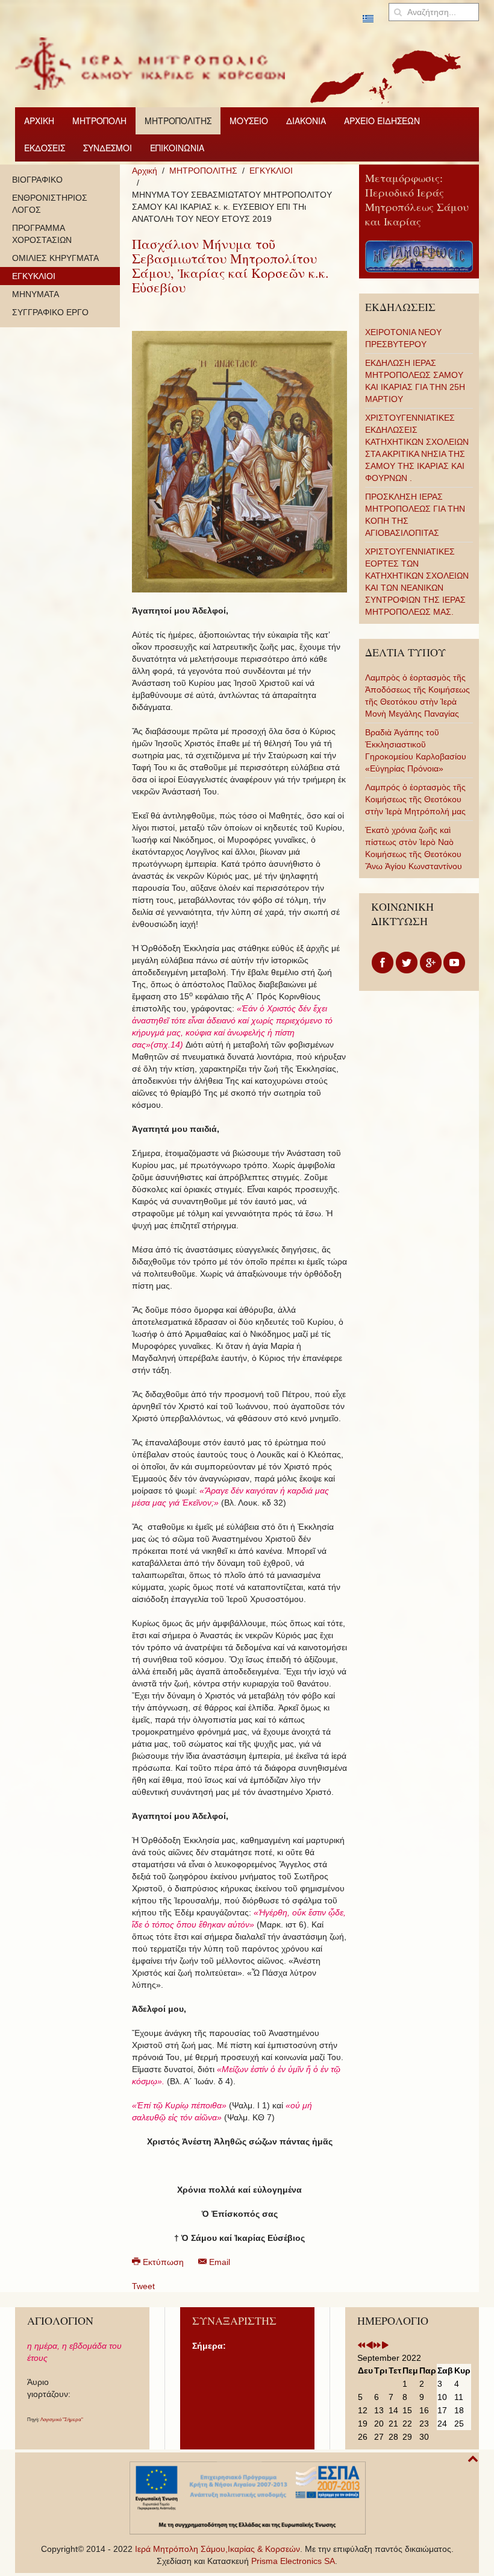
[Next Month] (385, 2346)
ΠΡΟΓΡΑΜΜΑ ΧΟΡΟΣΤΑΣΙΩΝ (42, 234)
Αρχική (145, 171)
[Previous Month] (369, 2346)
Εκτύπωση (163, 2262)
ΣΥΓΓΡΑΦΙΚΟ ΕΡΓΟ (50, 312)
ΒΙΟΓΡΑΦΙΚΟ (37, 180)
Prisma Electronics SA (293, 2561)
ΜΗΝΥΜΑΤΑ (36, 294)
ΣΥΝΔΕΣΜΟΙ (108, 148)
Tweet (143, 2286)
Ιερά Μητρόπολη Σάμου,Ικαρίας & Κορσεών (217, 2549)
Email (218, 2262)
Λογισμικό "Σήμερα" (62, 2420)
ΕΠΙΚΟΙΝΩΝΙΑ (177, 148)
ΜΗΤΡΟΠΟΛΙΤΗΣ (178, 121)
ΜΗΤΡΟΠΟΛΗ (99, 121)
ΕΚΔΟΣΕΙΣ (45, 148)
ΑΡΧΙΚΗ (39, 121)
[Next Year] (377, 2346)
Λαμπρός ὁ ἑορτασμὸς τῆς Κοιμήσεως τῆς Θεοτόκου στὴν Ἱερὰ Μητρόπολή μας (415, 799)
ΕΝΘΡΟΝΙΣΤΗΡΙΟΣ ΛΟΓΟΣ (50, 204)
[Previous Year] (361, 2346)
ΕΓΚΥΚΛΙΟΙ (271, 171)
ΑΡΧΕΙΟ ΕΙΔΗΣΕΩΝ (382, 121)
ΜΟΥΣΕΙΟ (249, 121)
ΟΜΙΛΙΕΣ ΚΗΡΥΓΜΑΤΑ (55, 258)
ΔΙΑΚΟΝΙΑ (306, 121)
